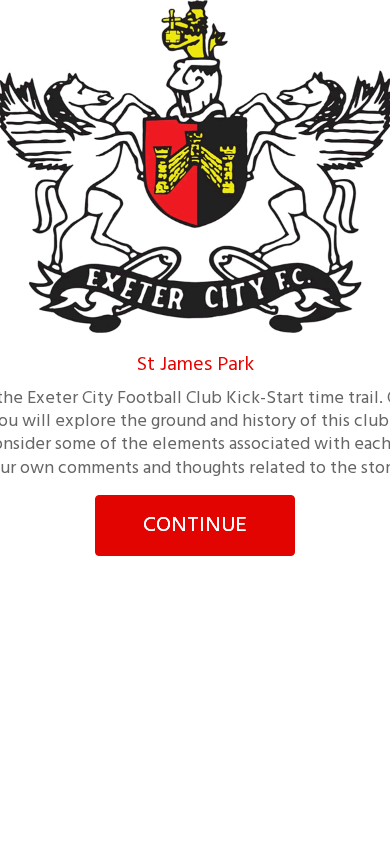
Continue (195, 525)
